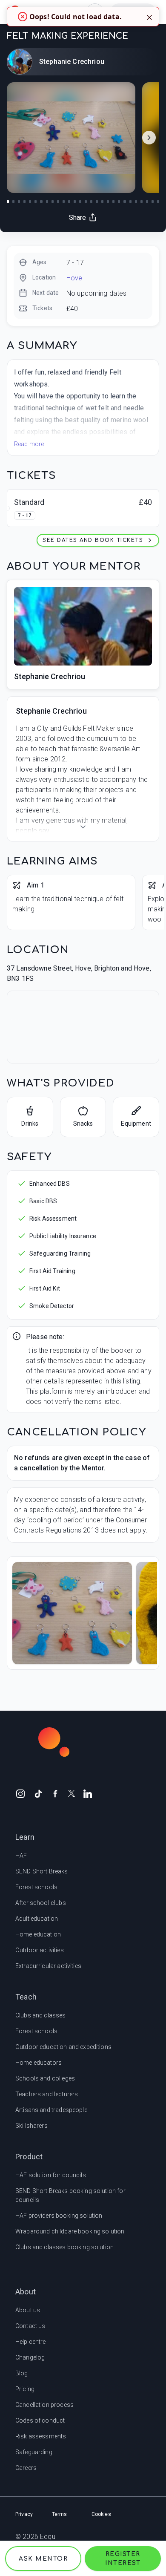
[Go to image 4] (24, 202)
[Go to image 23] (130, 202)
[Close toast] (149, 17)
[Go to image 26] (147, 202)
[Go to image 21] (119, 202)
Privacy (24, 2514)
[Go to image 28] (158, 202)
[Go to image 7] (41, 202)
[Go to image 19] (108, 202)
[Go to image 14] (80, 202)
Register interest (123, 2559)
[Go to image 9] (53, 202)
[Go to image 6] (36, 202)
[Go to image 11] (64, 202)
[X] (72, 1793)
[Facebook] (55, 1793)
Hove (74, 278)
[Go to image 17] (97, 202)
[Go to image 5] (30, 202)
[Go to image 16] (91, 202)
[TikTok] (38, 1793)
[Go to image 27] (153, 202)
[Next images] (149, 138)
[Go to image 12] (69, 202)
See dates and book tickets (93, 540)
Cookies (101, 2514)
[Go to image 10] (58, 202)
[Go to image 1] (8, 202)
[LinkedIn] (88, 1793)
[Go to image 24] (136, 202)
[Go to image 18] (102, 202)
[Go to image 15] (86, 202)
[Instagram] (20, 1793)
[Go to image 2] (13, 202)
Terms (60, 2514)
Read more (29, 444)
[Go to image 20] (113, 202)
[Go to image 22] (124, 202)
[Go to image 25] (142, 202)
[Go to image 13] (75, 202)
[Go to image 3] (19, 202)
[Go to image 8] (47, 202)
